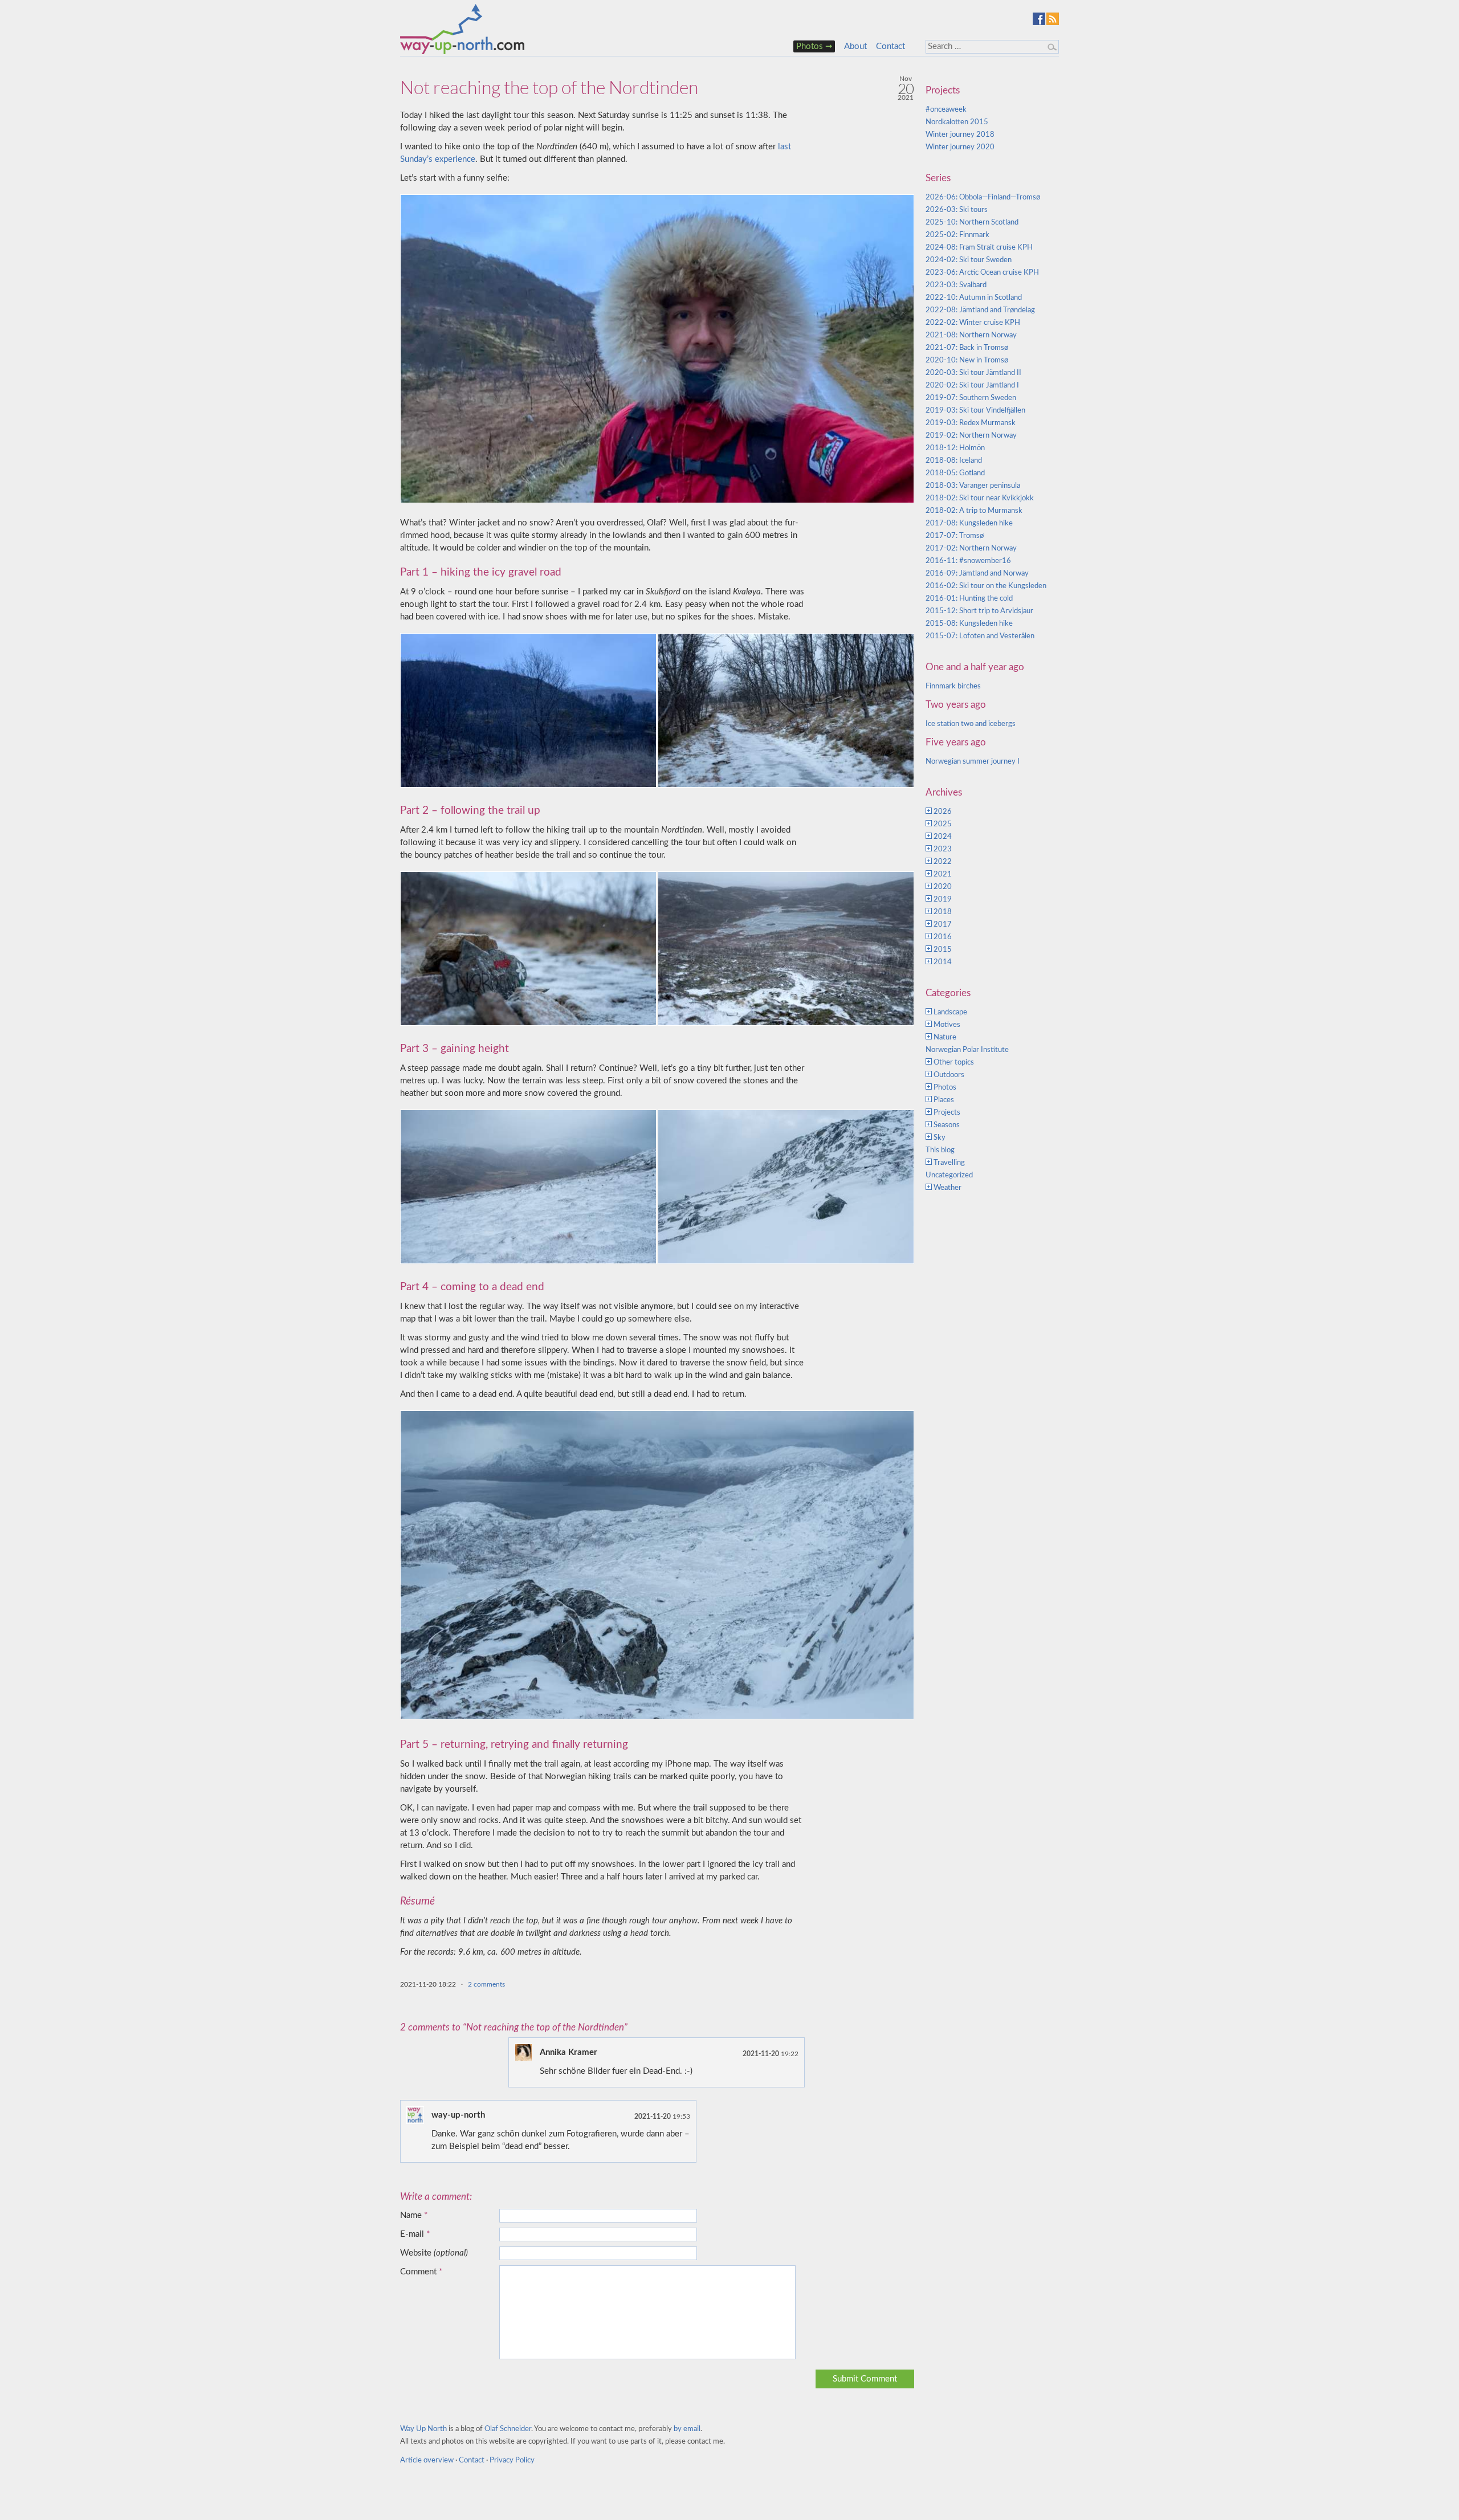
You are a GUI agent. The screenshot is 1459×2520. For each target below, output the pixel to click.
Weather (947, 1188)
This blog (940, 1150)
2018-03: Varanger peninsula (973, 486)
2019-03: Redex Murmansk (971, 423)
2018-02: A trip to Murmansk (974, 511)
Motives (947, 1025)
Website (434, 2253)
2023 (943, 849)
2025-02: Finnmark (957, 235)
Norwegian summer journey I (973, 762)
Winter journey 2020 (960, 147)
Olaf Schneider (508, 2429)
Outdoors (949, 1075)
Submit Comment (865, 2379)
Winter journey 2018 (960, 135)
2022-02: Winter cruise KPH (973, 323)
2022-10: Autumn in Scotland (974, 298)
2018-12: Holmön (955, 448)
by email (687, 2429)
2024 (943, 837)
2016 (943, 937)
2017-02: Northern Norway (971, 549)
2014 (943, 962)
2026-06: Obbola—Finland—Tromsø (983, 197)
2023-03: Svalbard (956, 285)
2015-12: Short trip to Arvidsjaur (979, 611)
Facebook (1039, 19)
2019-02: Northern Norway (971, 436)
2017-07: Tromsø (955, 536)
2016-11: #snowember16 (968, 561)
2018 (943, 912)
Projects (947, 1113)
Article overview (427, 2460)
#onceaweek (946, 110)
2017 (943, 925)
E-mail (415, 2234)
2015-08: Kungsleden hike (969, 624)
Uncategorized (949, 1175)
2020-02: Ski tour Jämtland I (972, 386)
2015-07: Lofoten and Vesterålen (980, 636)
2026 (943, 812)
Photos (810, 46)
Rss (1053, 19)
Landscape (950, 1012)
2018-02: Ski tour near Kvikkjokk (980, 498)
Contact (891, 46)
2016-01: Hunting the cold (969, 599)
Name (414, 2215)
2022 (943, 862)
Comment (421, 2272)
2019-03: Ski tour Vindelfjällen (975, 411)
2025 (943, 824)
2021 (943, 874)
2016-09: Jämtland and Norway (977, 574)
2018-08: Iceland (954, 461)
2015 (943, 950)
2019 (943, 900)
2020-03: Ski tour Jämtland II (973, 373)
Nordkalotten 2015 (957, 122)
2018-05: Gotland (955, 473)
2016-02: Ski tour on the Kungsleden (986, 586)
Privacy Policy (512, 2460)
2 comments (486, 1984)
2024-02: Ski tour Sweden (969, 260)
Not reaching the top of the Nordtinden (549, 87)
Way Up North (423, 2429)
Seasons (947, 1125)
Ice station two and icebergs (971, 724)
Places (944, 1100)
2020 (943, 887)
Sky (940, 1138)
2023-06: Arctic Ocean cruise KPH (982, 273)
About (855, 46)
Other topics (954, 1063)
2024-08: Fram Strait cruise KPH (979, 248)
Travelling (949, 1163)
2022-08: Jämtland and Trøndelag (980, 310)
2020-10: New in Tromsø (967, 360)
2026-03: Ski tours (957, 210)
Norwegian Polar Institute (967, 1050)
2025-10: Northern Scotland (972, 223)
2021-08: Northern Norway (971, 335)
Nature (945, 1037)
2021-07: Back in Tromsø (967, 348)
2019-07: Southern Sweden (971, 398)
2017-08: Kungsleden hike (969, 523)
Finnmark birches (953, 686)
